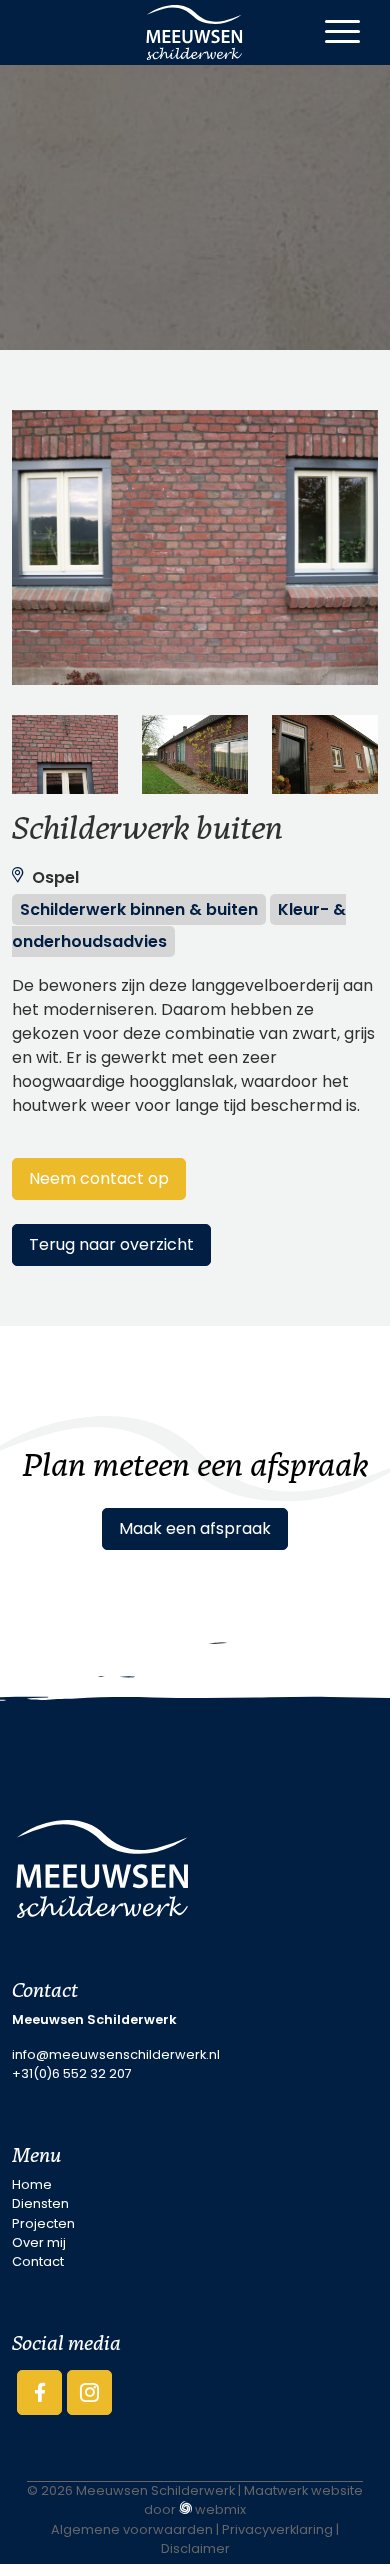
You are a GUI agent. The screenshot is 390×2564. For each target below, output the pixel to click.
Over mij (39, 2242)
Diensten (40, 2203)
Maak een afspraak (195, 1528)
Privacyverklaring (277, 2529)
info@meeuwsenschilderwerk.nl (116, 2054)
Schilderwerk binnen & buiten (139, 909)
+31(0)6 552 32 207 (72, 2073)
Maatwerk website (303, 2490)
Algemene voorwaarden (132, 2529)
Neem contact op (99, 1178)
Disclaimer (195, 2548)
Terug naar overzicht (111, 1244)
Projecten (43, 2223)
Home (32, 2184)
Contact (38, 2261)
